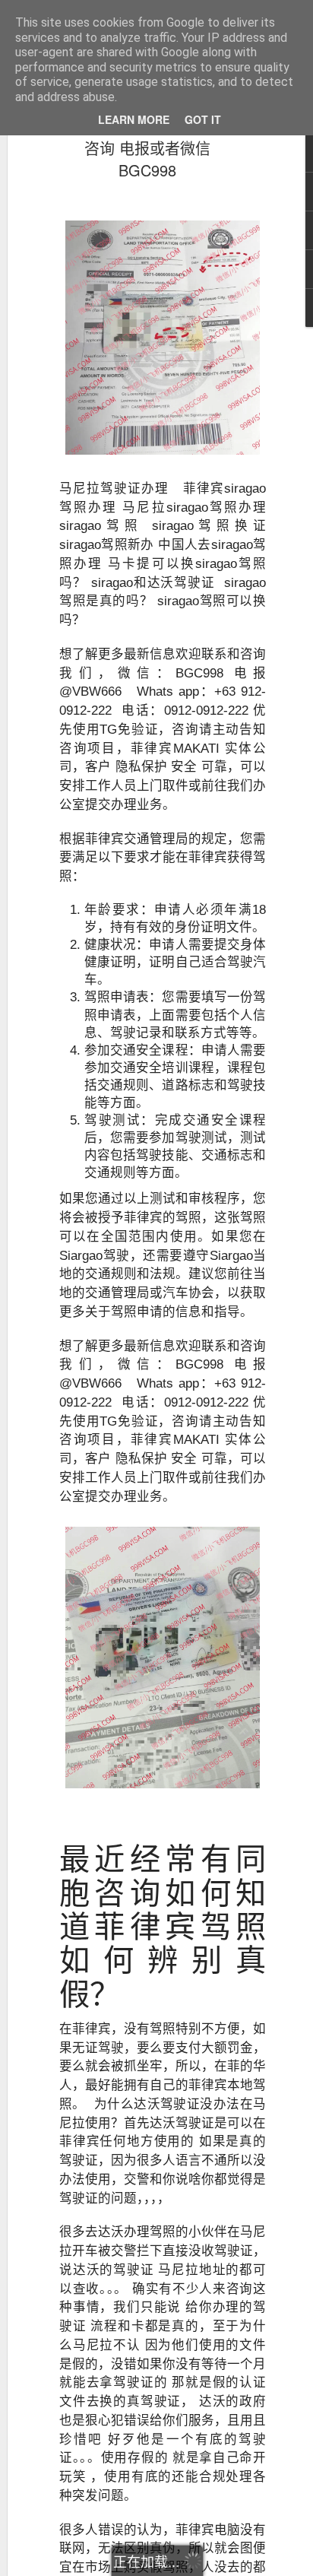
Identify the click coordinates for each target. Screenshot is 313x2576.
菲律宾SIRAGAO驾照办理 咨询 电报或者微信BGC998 (148, 148)
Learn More (134, 119)
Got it (203, 119)
